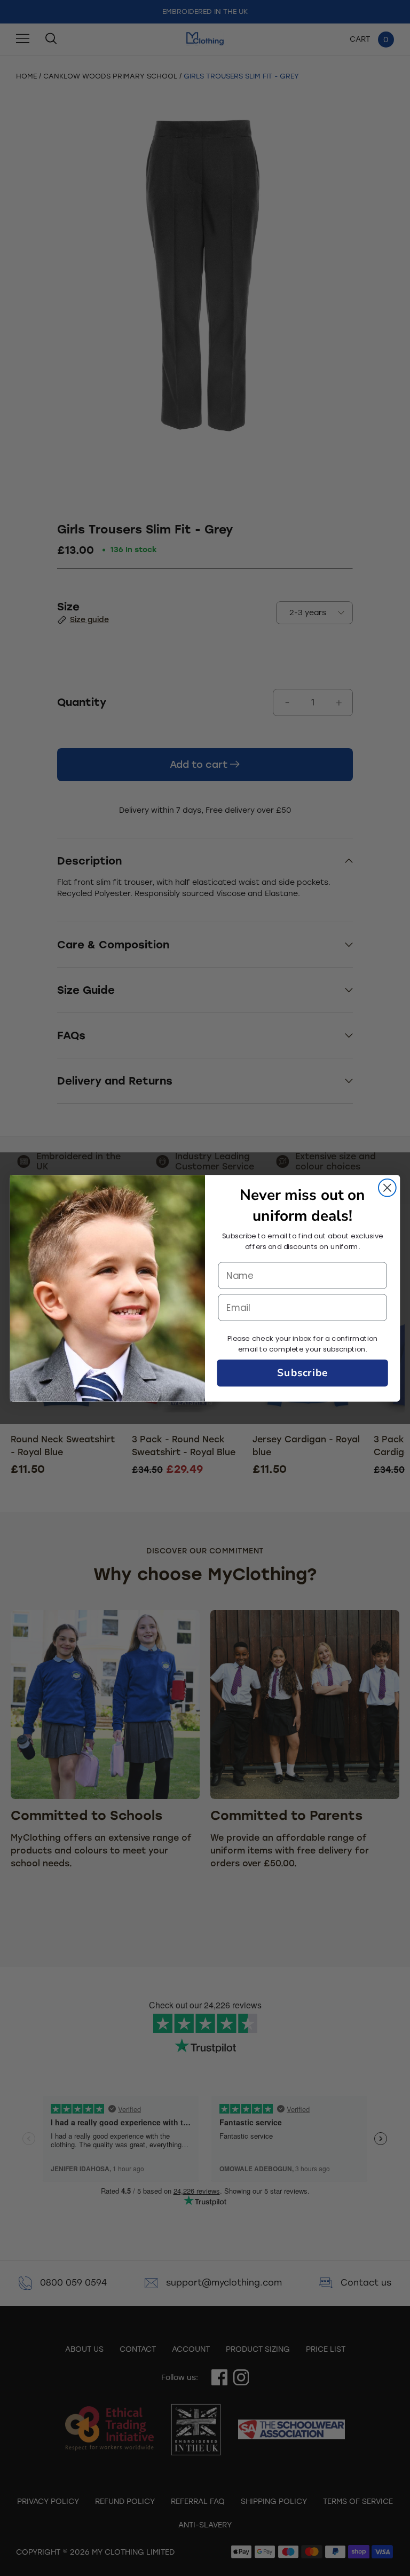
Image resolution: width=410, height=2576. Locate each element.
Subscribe (302, 1373)
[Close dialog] (387, 1187)
